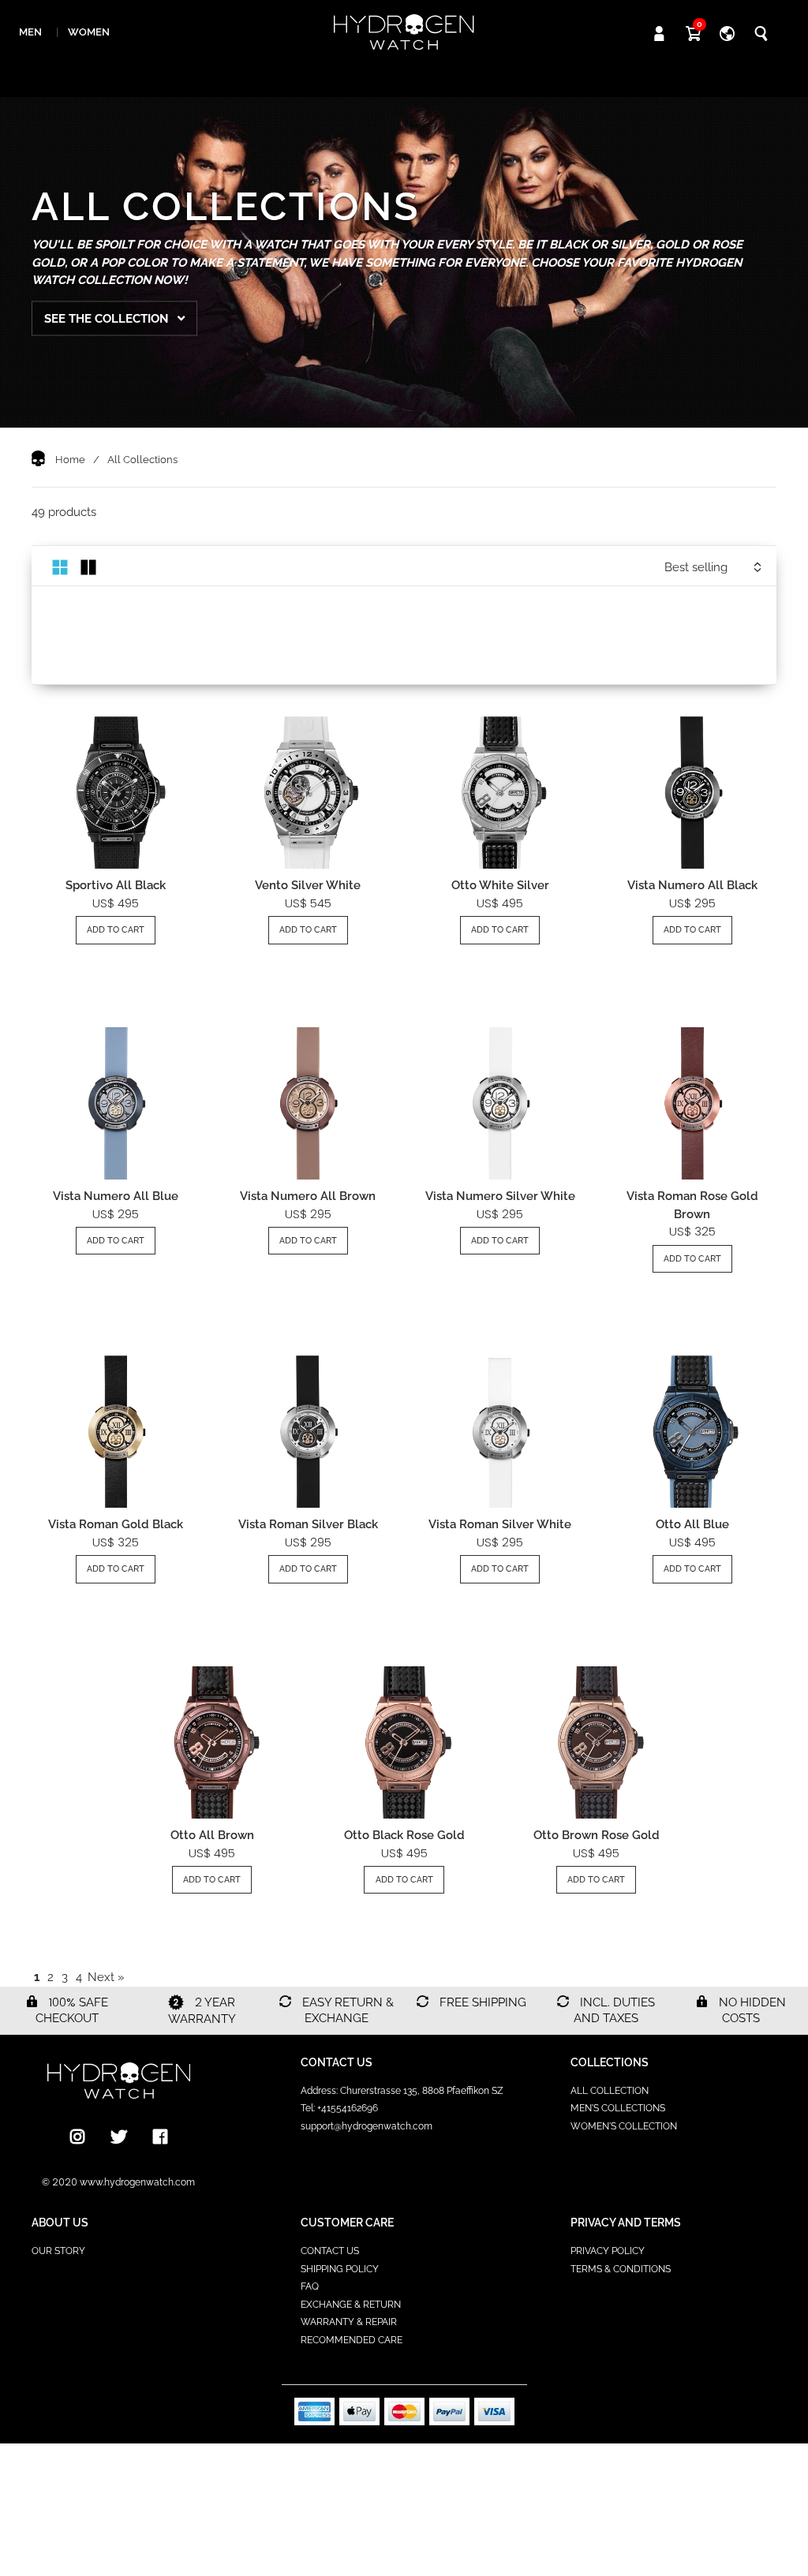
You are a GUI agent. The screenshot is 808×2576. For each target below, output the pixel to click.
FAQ (310, 2286)
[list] (88, 566)
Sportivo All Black (116, 885)
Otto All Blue (692, 1524)
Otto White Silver (500, 885)
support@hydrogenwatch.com (367, 2126)
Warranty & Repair (349, 2322)
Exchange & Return (351, 2305)
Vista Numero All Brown (308, 1196)
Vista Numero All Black (692, 885)
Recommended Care (352, 2340)
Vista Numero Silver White (500, 1196)
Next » (106, 1977)
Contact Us (330, 2251)
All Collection (610, 2091)
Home (70, 460)
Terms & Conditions (621, 2269)
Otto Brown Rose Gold (597, 1835)
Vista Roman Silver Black (308, 1524)
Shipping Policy (340, 2269)
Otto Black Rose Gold (404, 1835)
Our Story (58, 2251)
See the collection (108, 318)
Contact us (337, 2062)
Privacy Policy (608, 2251)
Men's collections (618, 2108)
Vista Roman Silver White (500, 1524)
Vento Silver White (308, 885)
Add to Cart (116, 930)
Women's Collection (624, 2126)
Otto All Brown (212, 1835)
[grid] (60, 566)
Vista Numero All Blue (116, 1196)
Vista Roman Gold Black (116, 1524)
